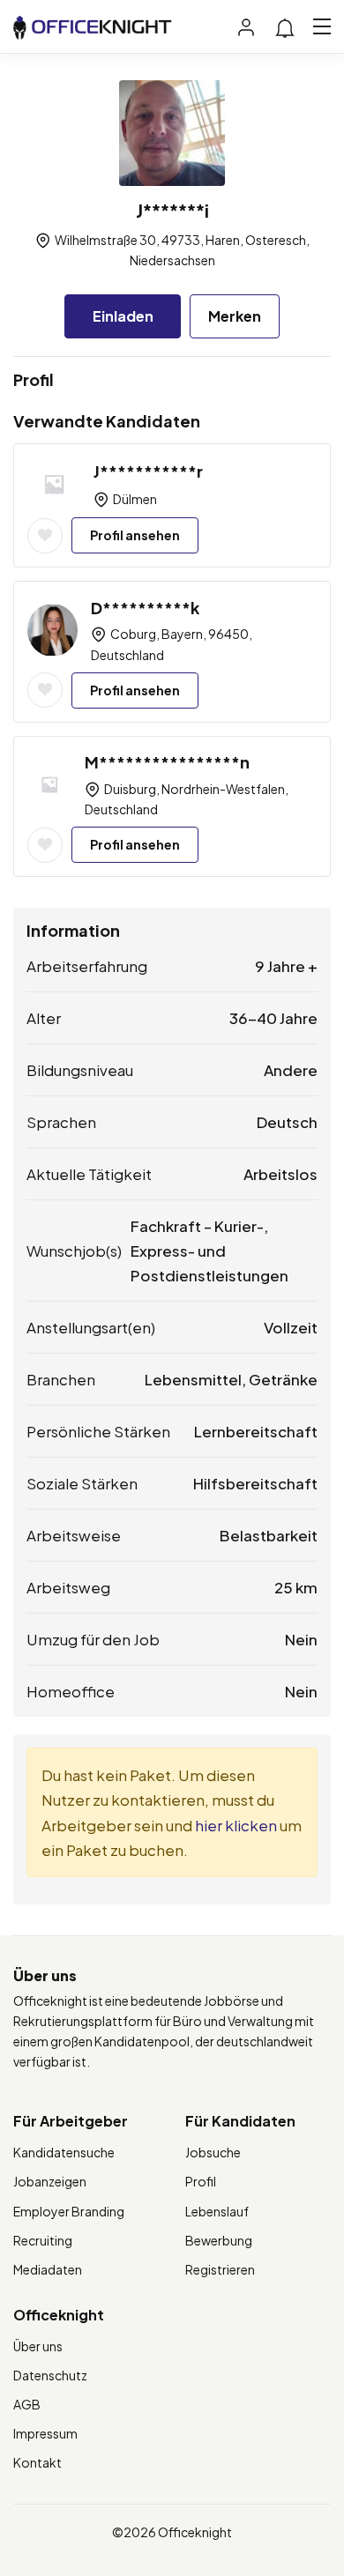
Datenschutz (50, 2375)
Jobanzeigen (50, 2181)
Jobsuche (213, 2152)
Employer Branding (69, 2211)
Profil (201, 2181)
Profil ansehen (135, 535)
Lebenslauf (217, 2211)
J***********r (148, 471)
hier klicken (236, 1825)
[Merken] (45, 536)
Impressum (45, 2433)
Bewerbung (219, 2240)
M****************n (167, 762)
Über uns (38, 2346)
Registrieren (220, 2269)
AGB (27, 2404)
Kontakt (37, 2462)
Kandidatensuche (64, 2152)
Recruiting (43, 2240)
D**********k (145, 608)
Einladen (123, 316)
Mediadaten (48, 2269)
